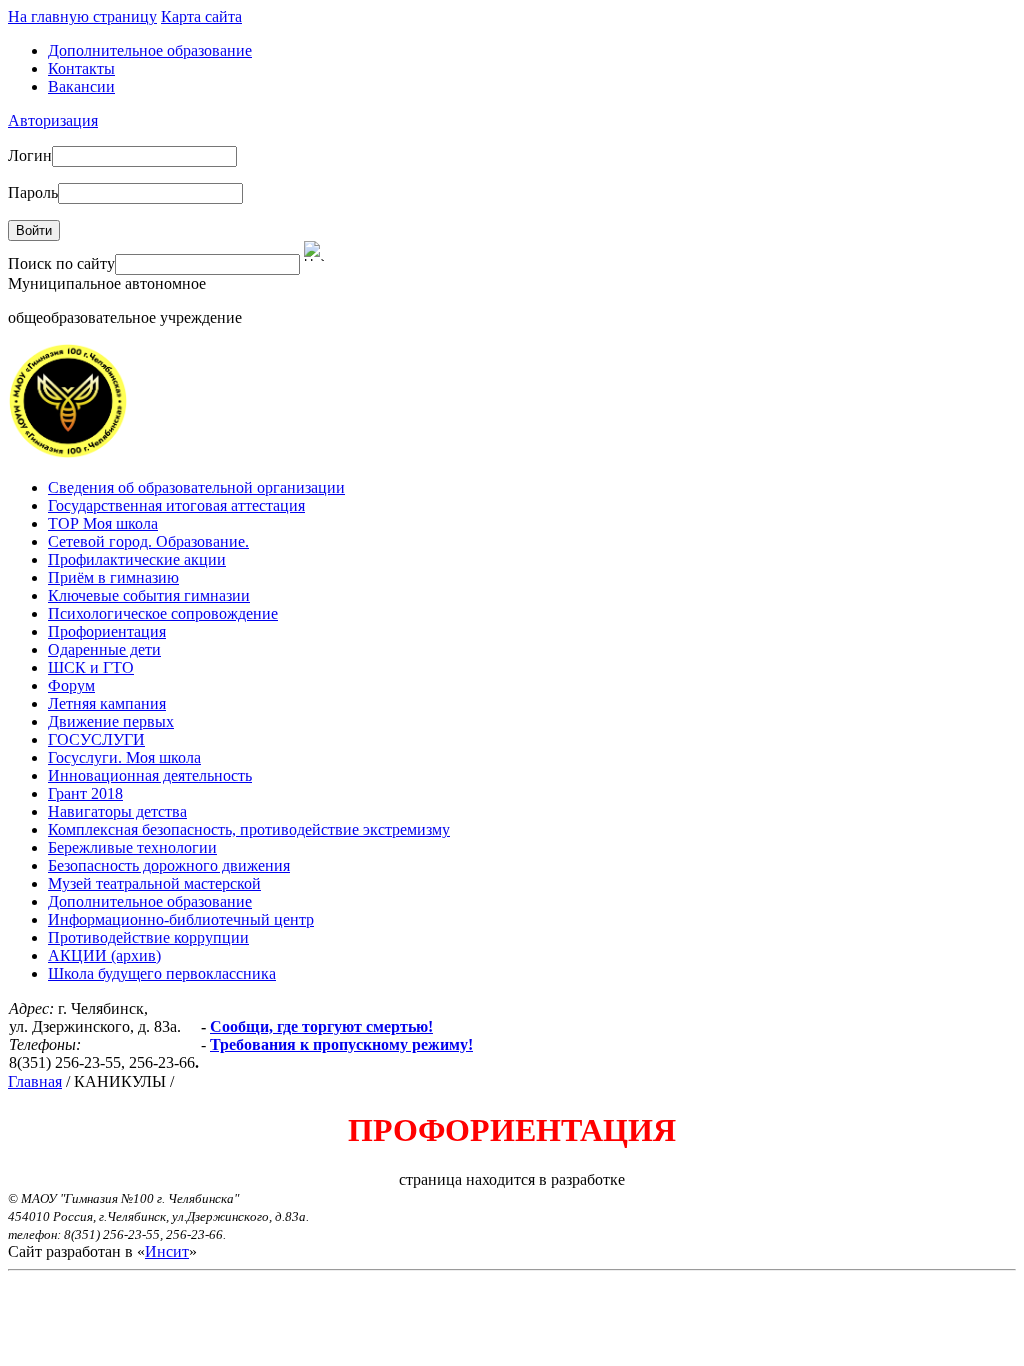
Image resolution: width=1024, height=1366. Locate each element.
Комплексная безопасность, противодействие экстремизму (249, 829)
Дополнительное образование (150, 50)
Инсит (167, 1251)
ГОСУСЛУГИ (96, 739)
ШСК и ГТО (91, 667)
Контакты (81, 68)
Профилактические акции (137, 559)
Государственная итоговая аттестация (176, 505)
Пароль (33, 192)
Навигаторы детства (117, 811)
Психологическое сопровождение (163, 613)
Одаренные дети (104, 649)
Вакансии (81, 86)
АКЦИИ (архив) (104, 955)
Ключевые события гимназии (149, 595)
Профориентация (107, 631)
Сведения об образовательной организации (196, 487)
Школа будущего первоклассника (162, 973)
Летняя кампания (107, 703)
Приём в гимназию (113, 577)
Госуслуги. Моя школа (124, 757)
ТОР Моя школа (103, 523)
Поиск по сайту (61, 263)
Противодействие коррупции (148, 937)
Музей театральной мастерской (154, 883)
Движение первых (111, 721)
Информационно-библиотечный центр (181, 919)
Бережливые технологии (132, 847)
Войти (34, 230)
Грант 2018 (85, 793)
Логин (30, 155)
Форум (71, 685)
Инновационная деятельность (150, 775)
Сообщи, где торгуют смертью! (321, 1026)
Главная (35, 1081)
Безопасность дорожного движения (169, 865)
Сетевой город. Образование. (148, 541)
